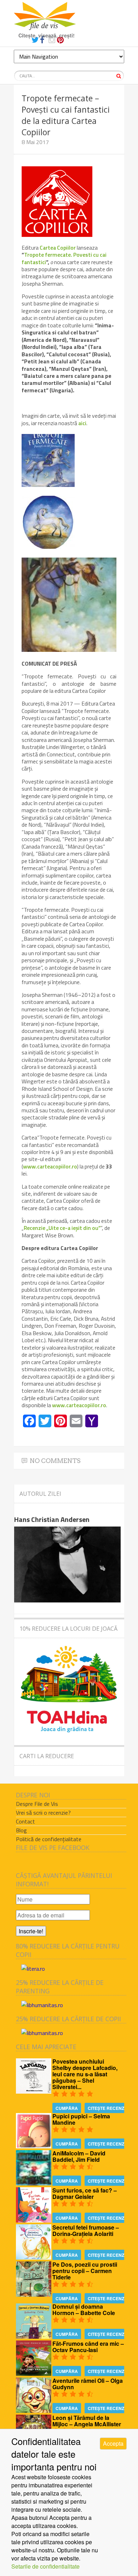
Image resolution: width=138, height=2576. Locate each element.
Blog (21, 1830)
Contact (25, 1821)
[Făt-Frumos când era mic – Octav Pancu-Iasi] (34, 2373)
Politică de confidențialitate (49, 1839)
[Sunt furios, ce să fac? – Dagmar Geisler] (34, 2220)
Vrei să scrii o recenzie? (43, 1813)
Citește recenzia (108, 2108)
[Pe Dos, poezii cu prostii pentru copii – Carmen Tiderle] (34, 2294)
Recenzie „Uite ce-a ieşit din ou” (62, 1228)
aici (82, 423)
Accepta (113, 2443)
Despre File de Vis (37, 1804)
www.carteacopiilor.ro (50, 1166)
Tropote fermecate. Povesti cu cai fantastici (64, 258)
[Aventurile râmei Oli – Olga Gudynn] (34, 2411)
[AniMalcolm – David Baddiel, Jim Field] (34, 2183)
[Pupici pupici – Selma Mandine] (34, 2146)
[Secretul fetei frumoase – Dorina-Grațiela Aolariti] (34, 2257)
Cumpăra (67, 2108)
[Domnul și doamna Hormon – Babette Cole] (34, 2336)
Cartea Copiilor (58, 248)
